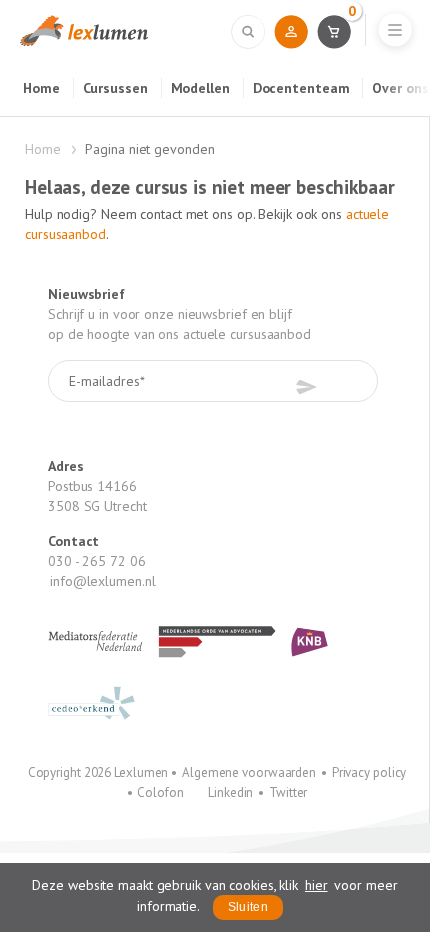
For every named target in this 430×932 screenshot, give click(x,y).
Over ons (400, 88)
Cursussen (115, 88)
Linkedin (230, 792)
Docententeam (301, 88)
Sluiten (248, 907)
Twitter (288, 792)
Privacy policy (369, 772)
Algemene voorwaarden (249, 772)
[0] (333, 31)
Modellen (200, 88)
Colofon (160, 792)
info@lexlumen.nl (102, 581)
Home (41, 88)
